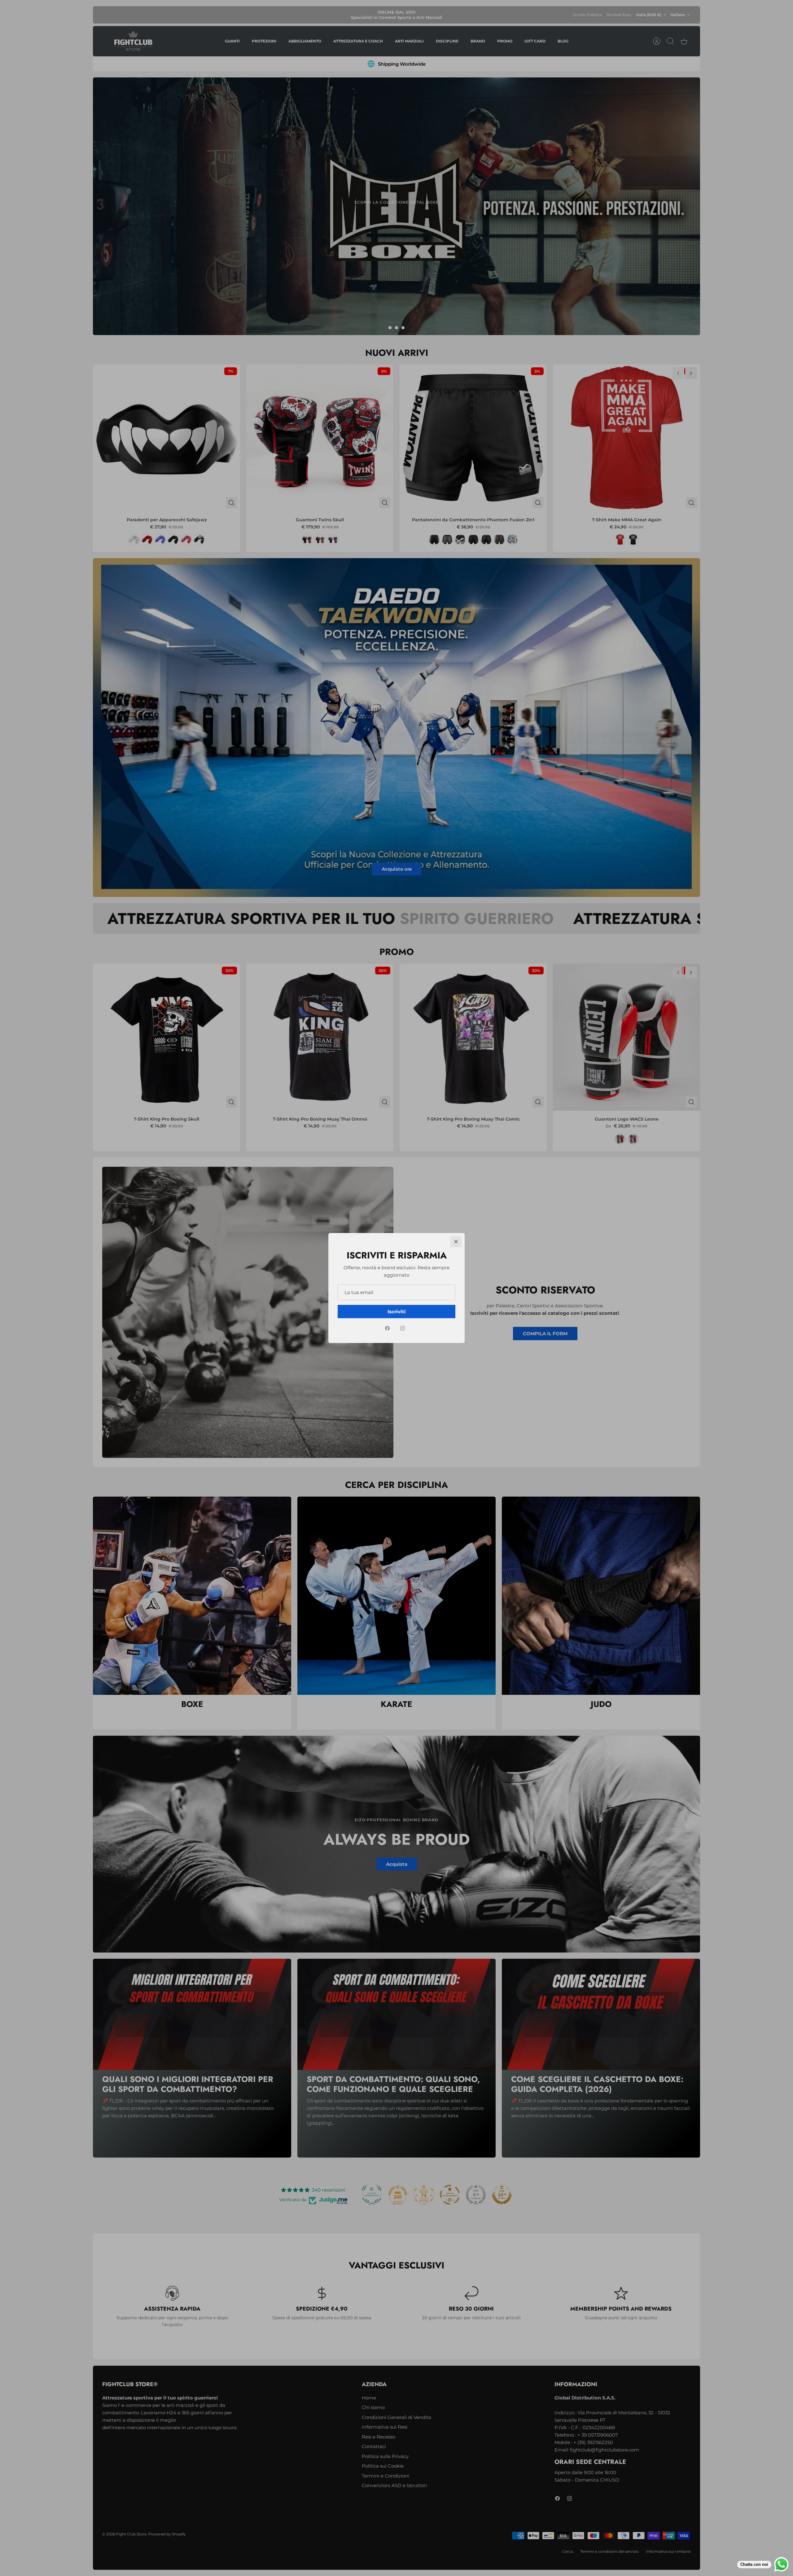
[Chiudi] (456, 1242)
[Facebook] (387, 1328)
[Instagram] (403, 1328)
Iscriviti (397, 1312)
